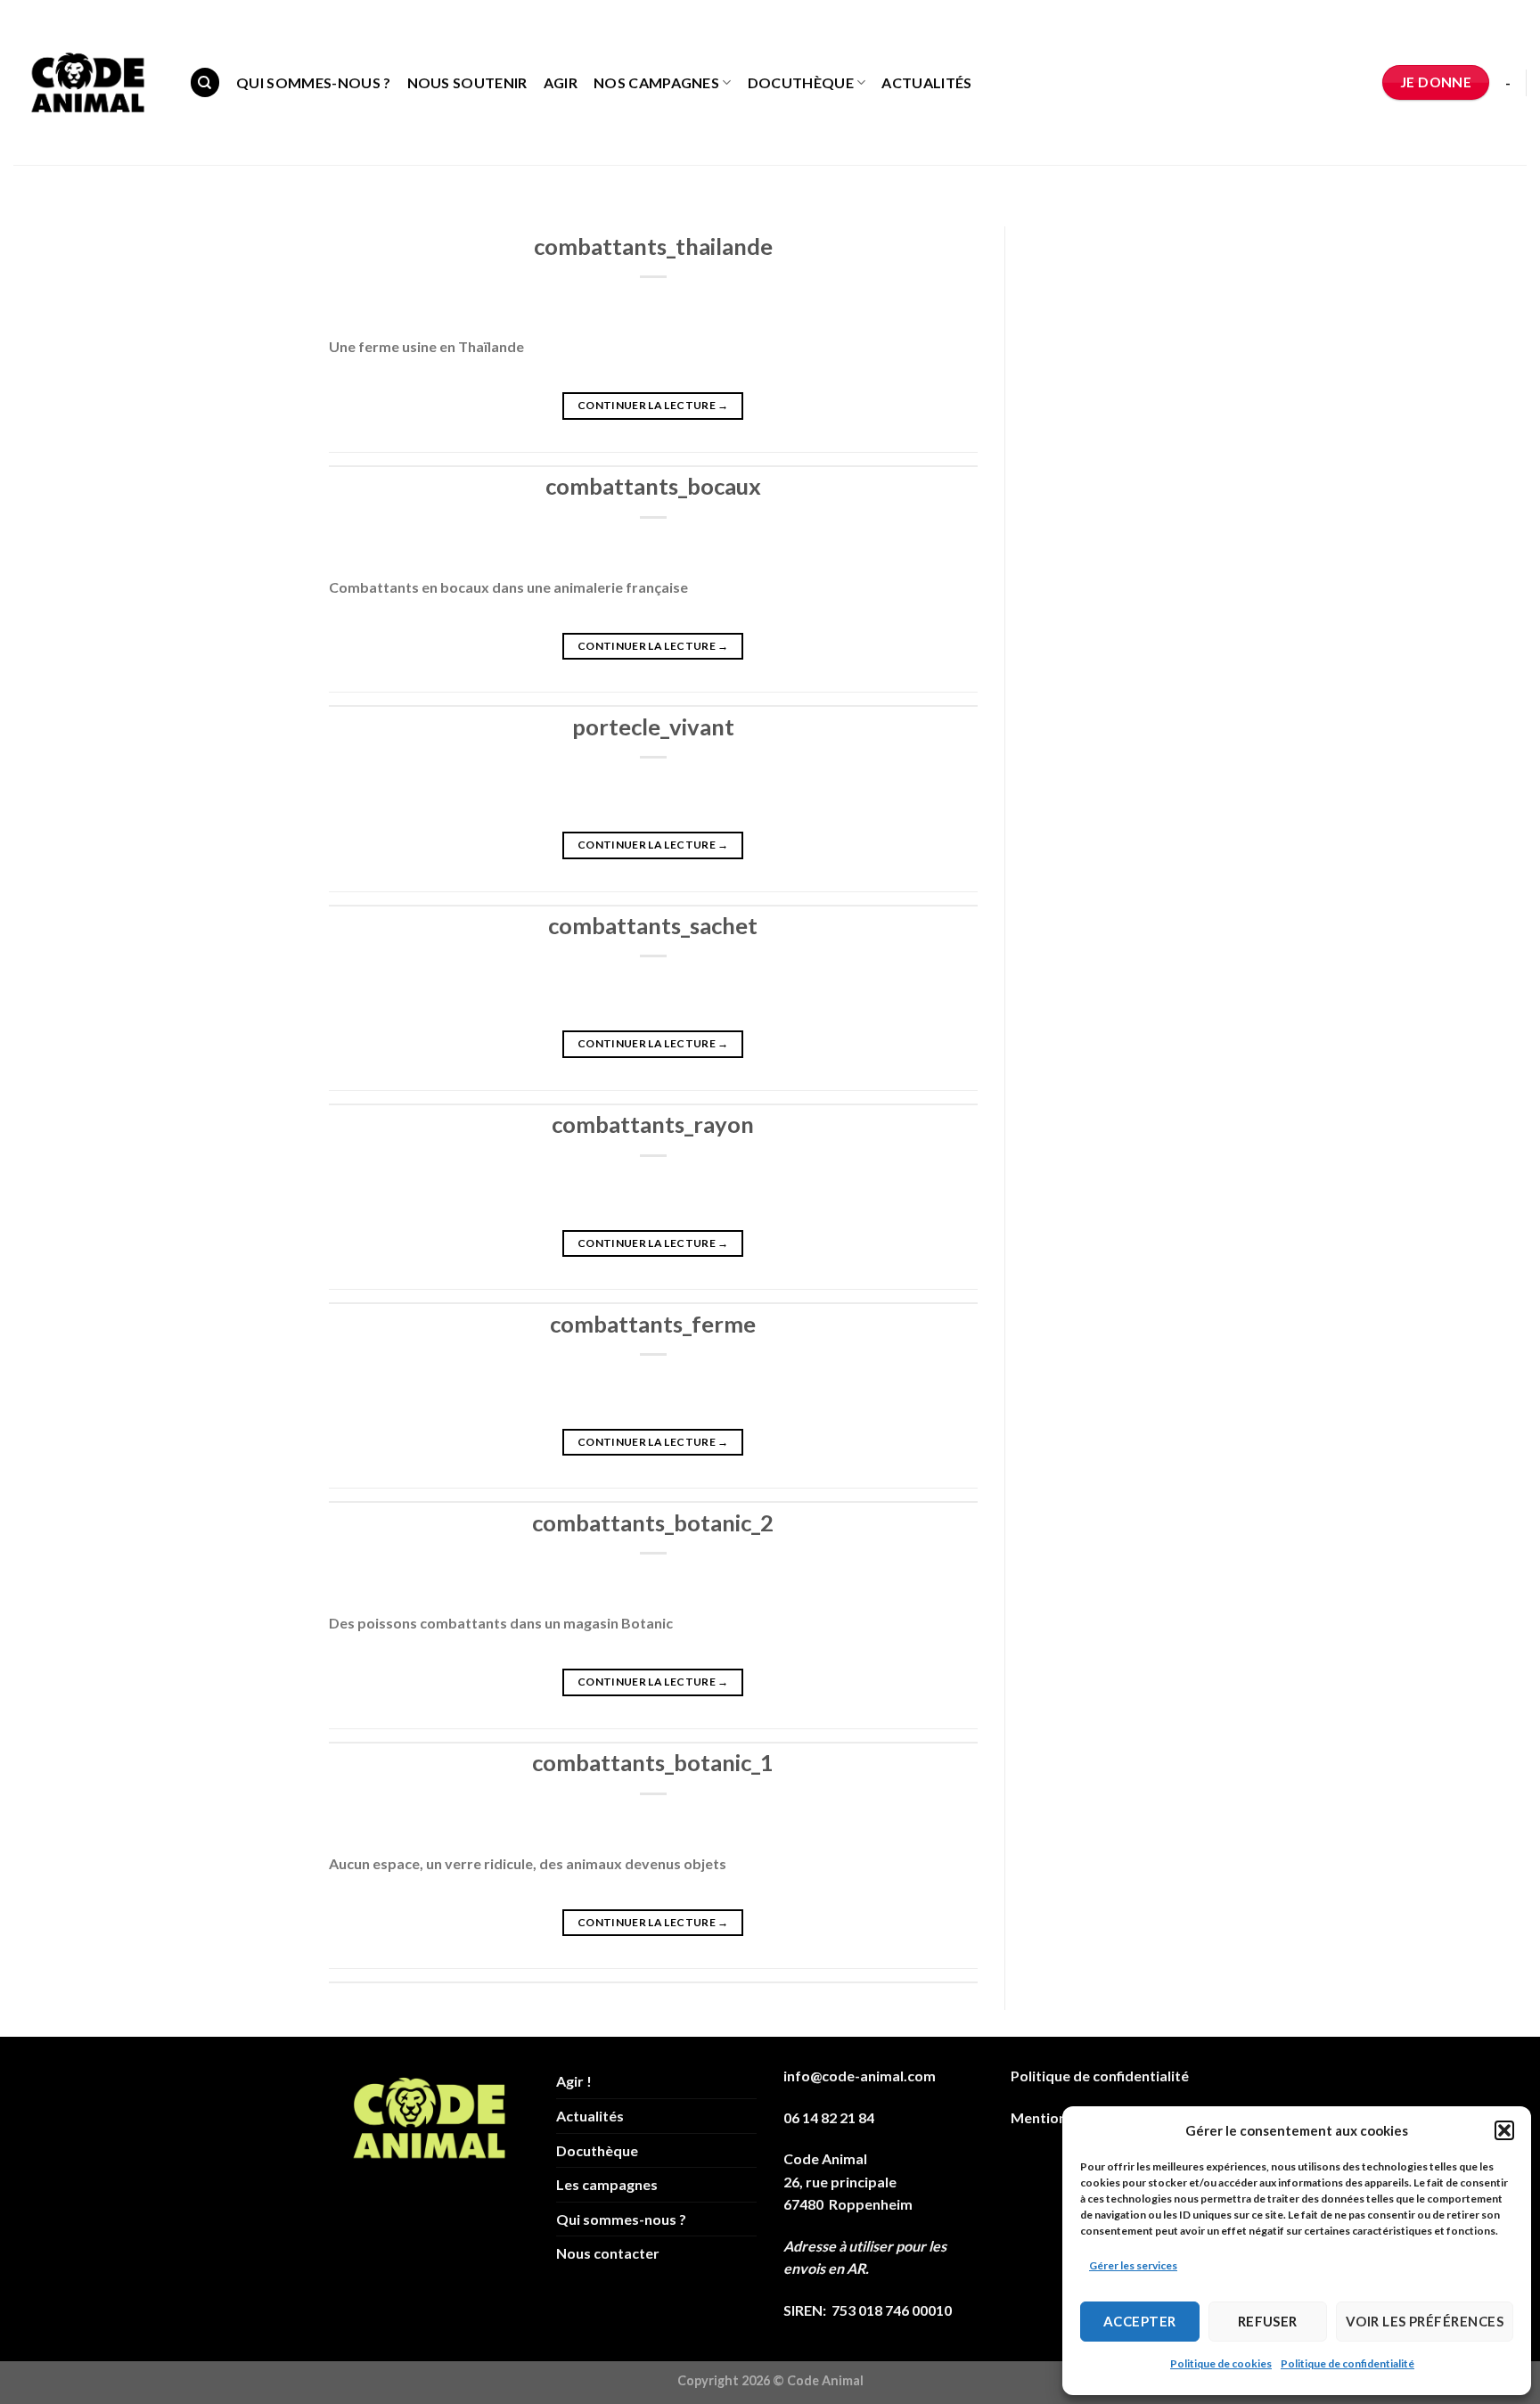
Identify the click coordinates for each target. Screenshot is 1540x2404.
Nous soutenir (467, 82)
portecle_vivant (653, 726)
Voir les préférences (1425, 2321)
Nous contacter (608, 2253)
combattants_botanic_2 (653, 1522)
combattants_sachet (653, 925)
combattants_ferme (653, 1324)
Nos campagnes (656, 82)
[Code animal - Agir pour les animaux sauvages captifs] (88, 83)
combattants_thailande (653, 246)
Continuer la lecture (653, 405)
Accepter (1140, 2321)
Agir (561, 82)
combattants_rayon (653, 1124)
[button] (1504, 2130)
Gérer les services (1133, 2265)
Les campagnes (607, 2184)
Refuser (1268, 2321)
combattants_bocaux (653, 486)
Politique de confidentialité (1347, 2363)
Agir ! (574, 2081)
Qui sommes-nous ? (313, 82)
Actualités (926, 82)
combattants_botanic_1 (653, 1762)
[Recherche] (205, 82)
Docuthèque (801, 82)
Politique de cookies (1221, 2363)
